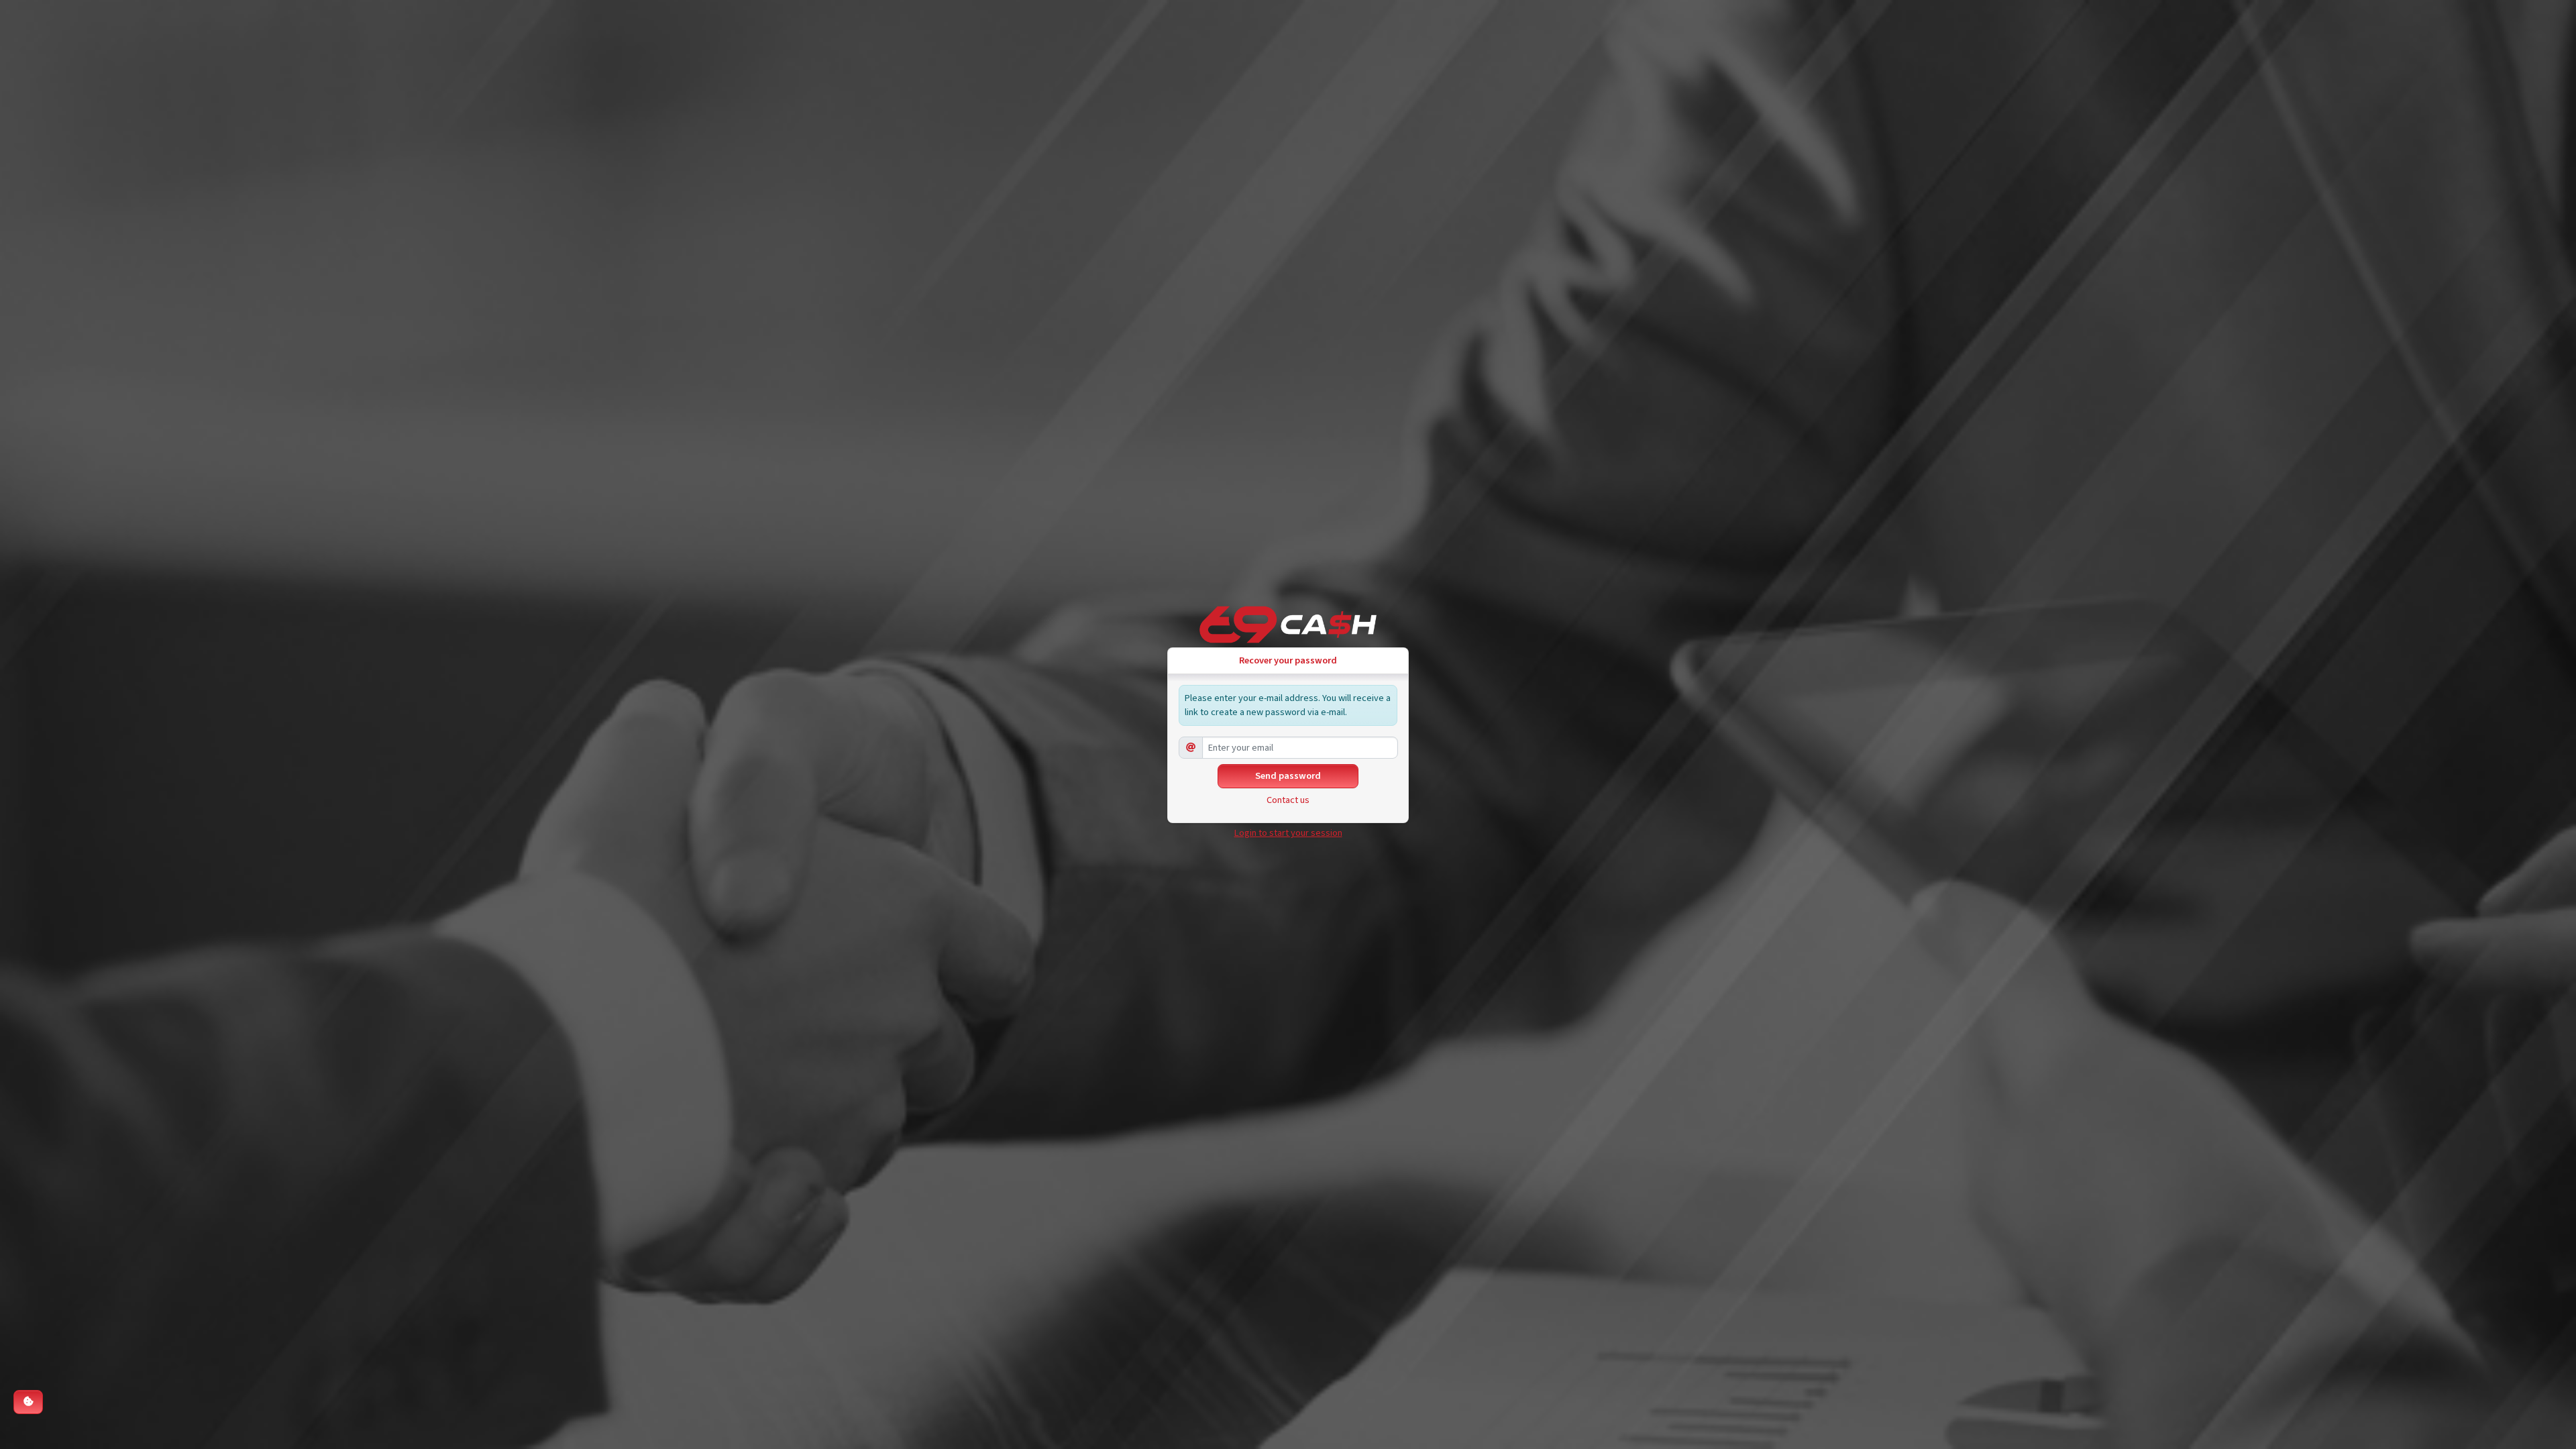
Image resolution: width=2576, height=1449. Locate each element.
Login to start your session (1288, 833)
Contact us (1288, 800)
